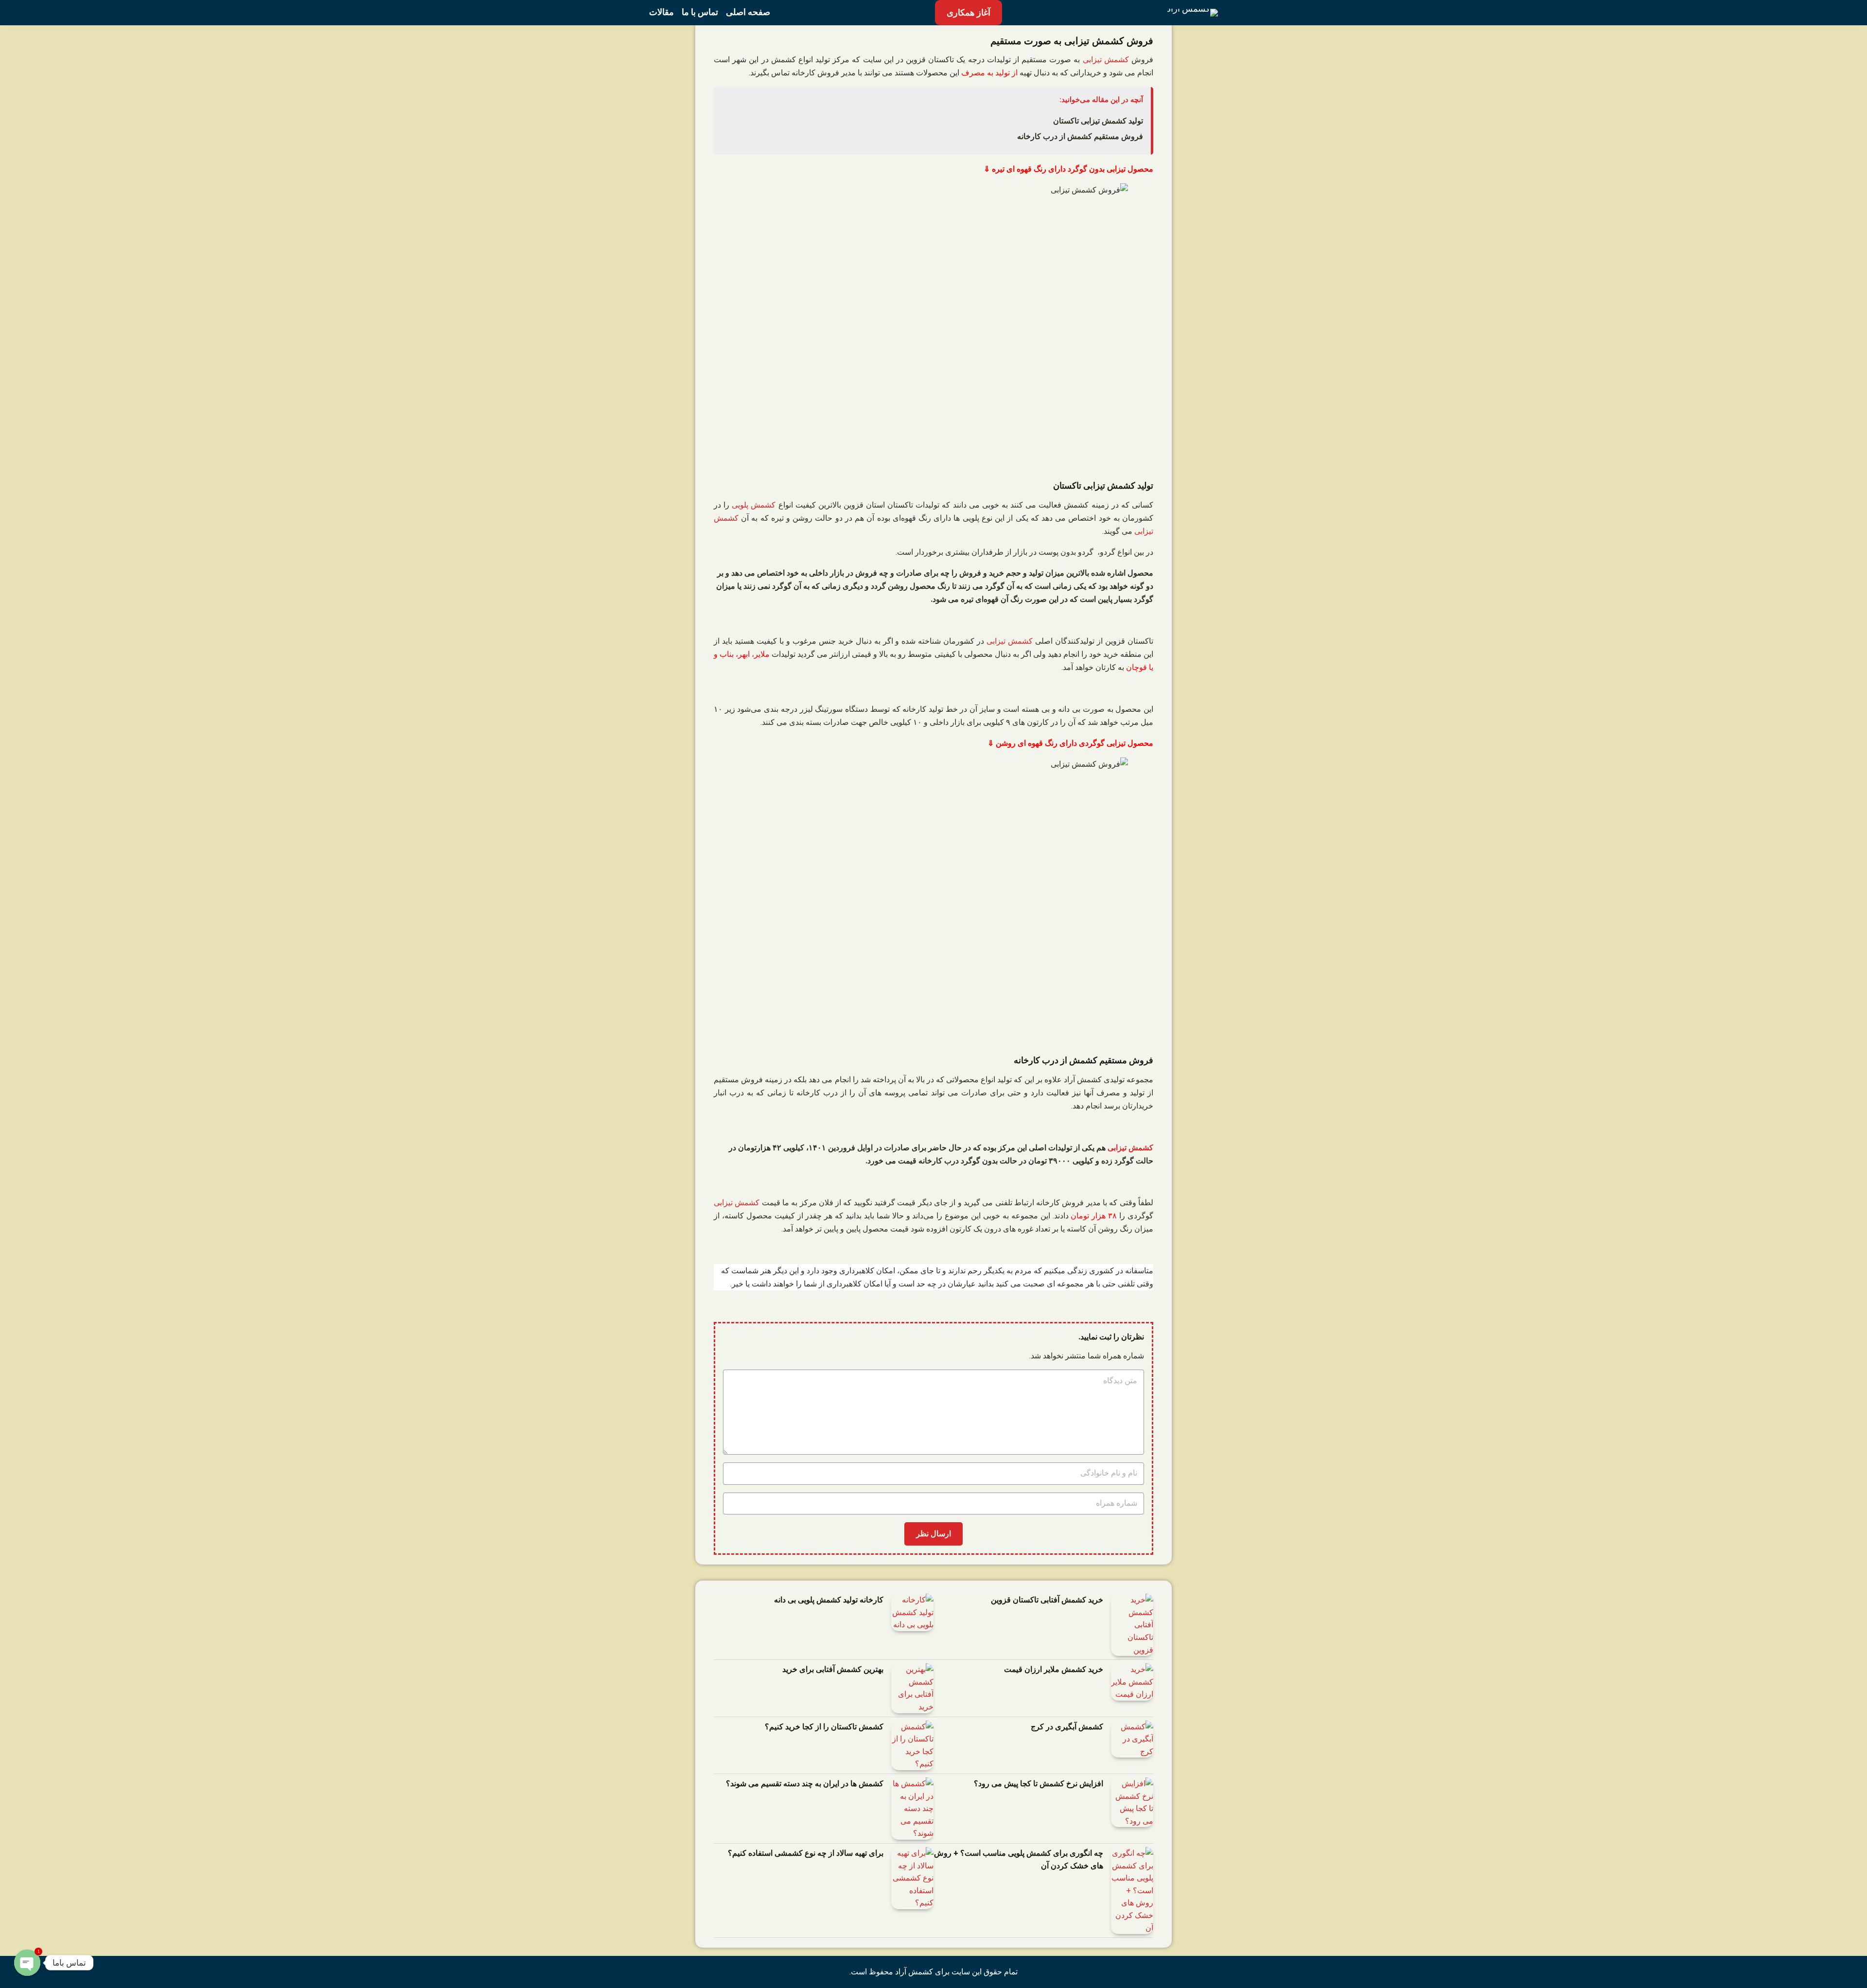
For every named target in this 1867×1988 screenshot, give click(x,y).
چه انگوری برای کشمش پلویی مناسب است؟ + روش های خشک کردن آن (1019, 1859)
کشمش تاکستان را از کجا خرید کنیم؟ (824, 1727)
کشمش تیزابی (1106, 60)
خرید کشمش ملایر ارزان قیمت (1054, 1669)
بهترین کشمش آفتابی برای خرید (833, 1669)
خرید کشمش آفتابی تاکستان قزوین (1047, 1600)
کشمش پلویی (754, 505)
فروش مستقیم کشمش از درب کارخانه (1080, 136)
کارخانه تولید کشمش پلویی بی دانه (829, 1600)
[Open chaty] (27, 1959)
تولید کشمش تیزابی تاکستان (1098, 121)
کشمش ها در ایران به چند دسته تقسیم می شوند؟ (805, 1784)
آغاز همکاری (969, 12)
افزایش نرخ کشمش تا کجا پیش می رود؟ (1039, 1784)
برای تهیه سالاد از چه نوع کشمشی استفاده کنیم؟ (806, 1853)
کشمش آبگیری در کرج (1067, 1727)
